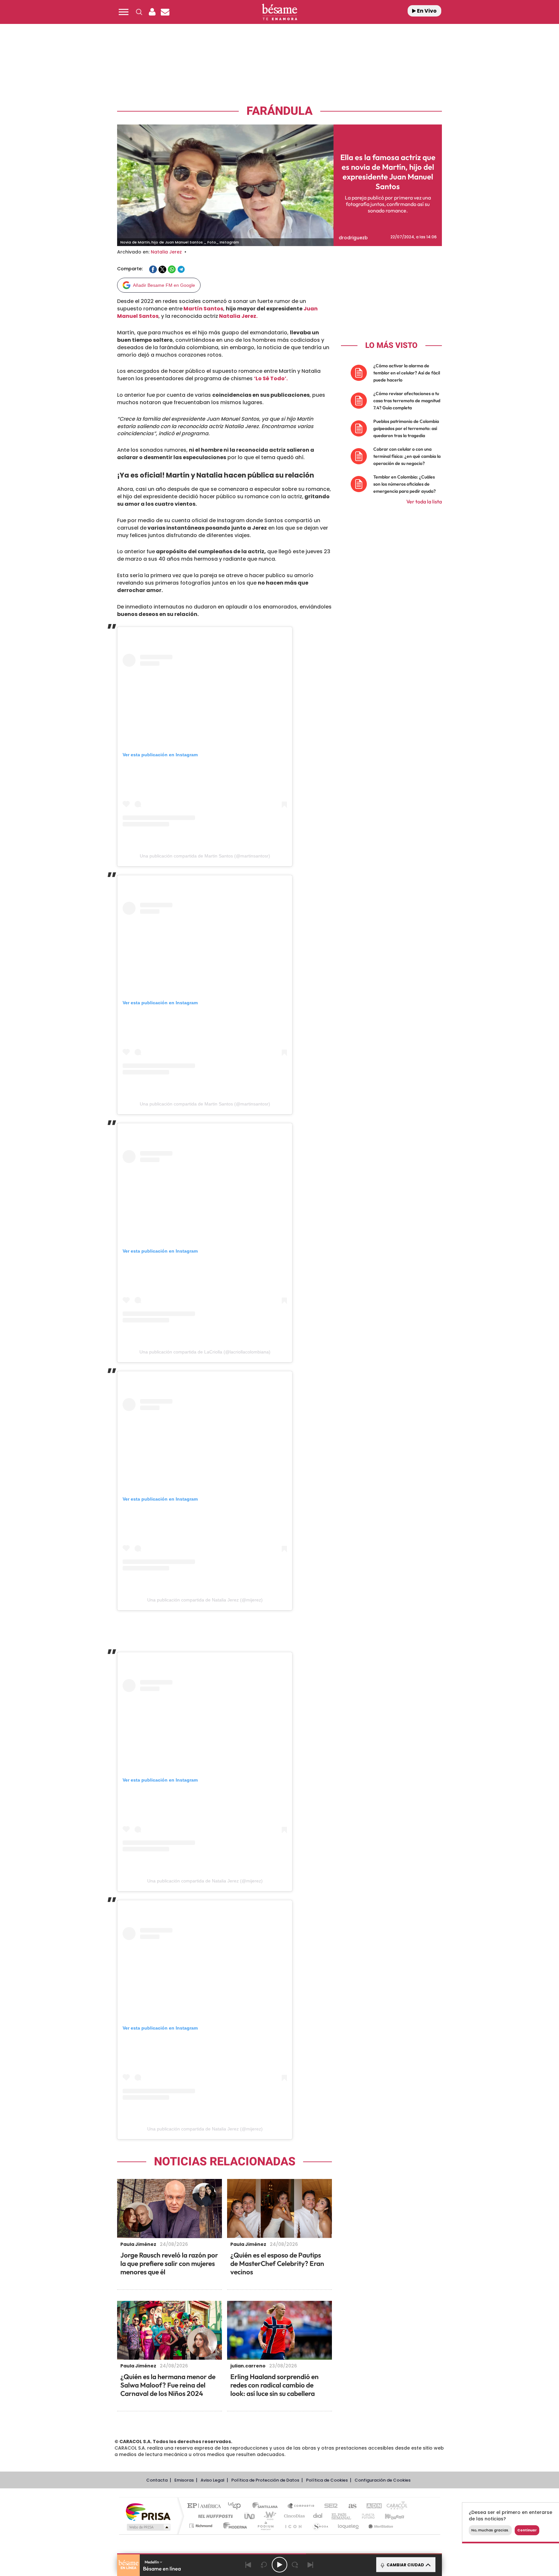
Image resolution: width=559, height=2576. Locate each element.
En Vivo (426, 11)
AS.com (350, 2506)
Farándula (279, 111)
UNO (250, 2516)
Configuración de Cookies (383, 2480)
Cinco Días (293, 2516)
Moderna (233, 2526)
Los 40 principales (237, 2506)
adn (371, 2506)
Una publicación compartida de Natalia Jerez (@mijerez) (205, 1600)
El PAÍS (206, 2506)
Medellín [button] (152, 2562)
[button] (124, 12)
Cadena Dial (318, 2516)
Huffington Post (214, 2516)
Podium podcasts (265, 2526)
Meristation (380, 2526)
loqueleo (349, 2526)
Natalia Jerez (166, 252)
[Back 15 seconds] (264, 2565)
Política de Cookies (327, 2480)
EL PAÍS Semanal (342, 2516)
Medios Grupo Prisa (148, 2527)
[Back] (248, 2565)
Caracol (395, 2506)
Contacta (157, 2480)
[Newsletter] (165, 12)
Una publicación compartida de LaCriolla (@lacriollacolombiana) (205, 1352)
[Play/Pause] (279, 2565)
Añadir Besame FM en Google (164, 285)
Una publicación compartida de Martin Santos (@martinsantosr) (205, 856)
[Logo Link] (279, 12)
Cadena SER (329, 2506)
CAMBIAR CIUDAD (405, 2565)
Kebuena (389, 2516)
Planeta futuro (366, 2516)
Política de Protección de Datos (265, 2480)
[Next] (311, 2565)
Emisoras (184, 2480)
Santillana (267, 2506)
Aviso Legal (213, 2480)
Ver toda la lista (424, 501)
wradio (269, 2516)
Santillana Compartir (301, 2506)
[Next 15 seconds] (295, 2565)
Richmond (202, 2526)
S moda (320, 2526)
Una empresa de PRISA (148, 2511)
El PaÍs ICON (293, 2526)
